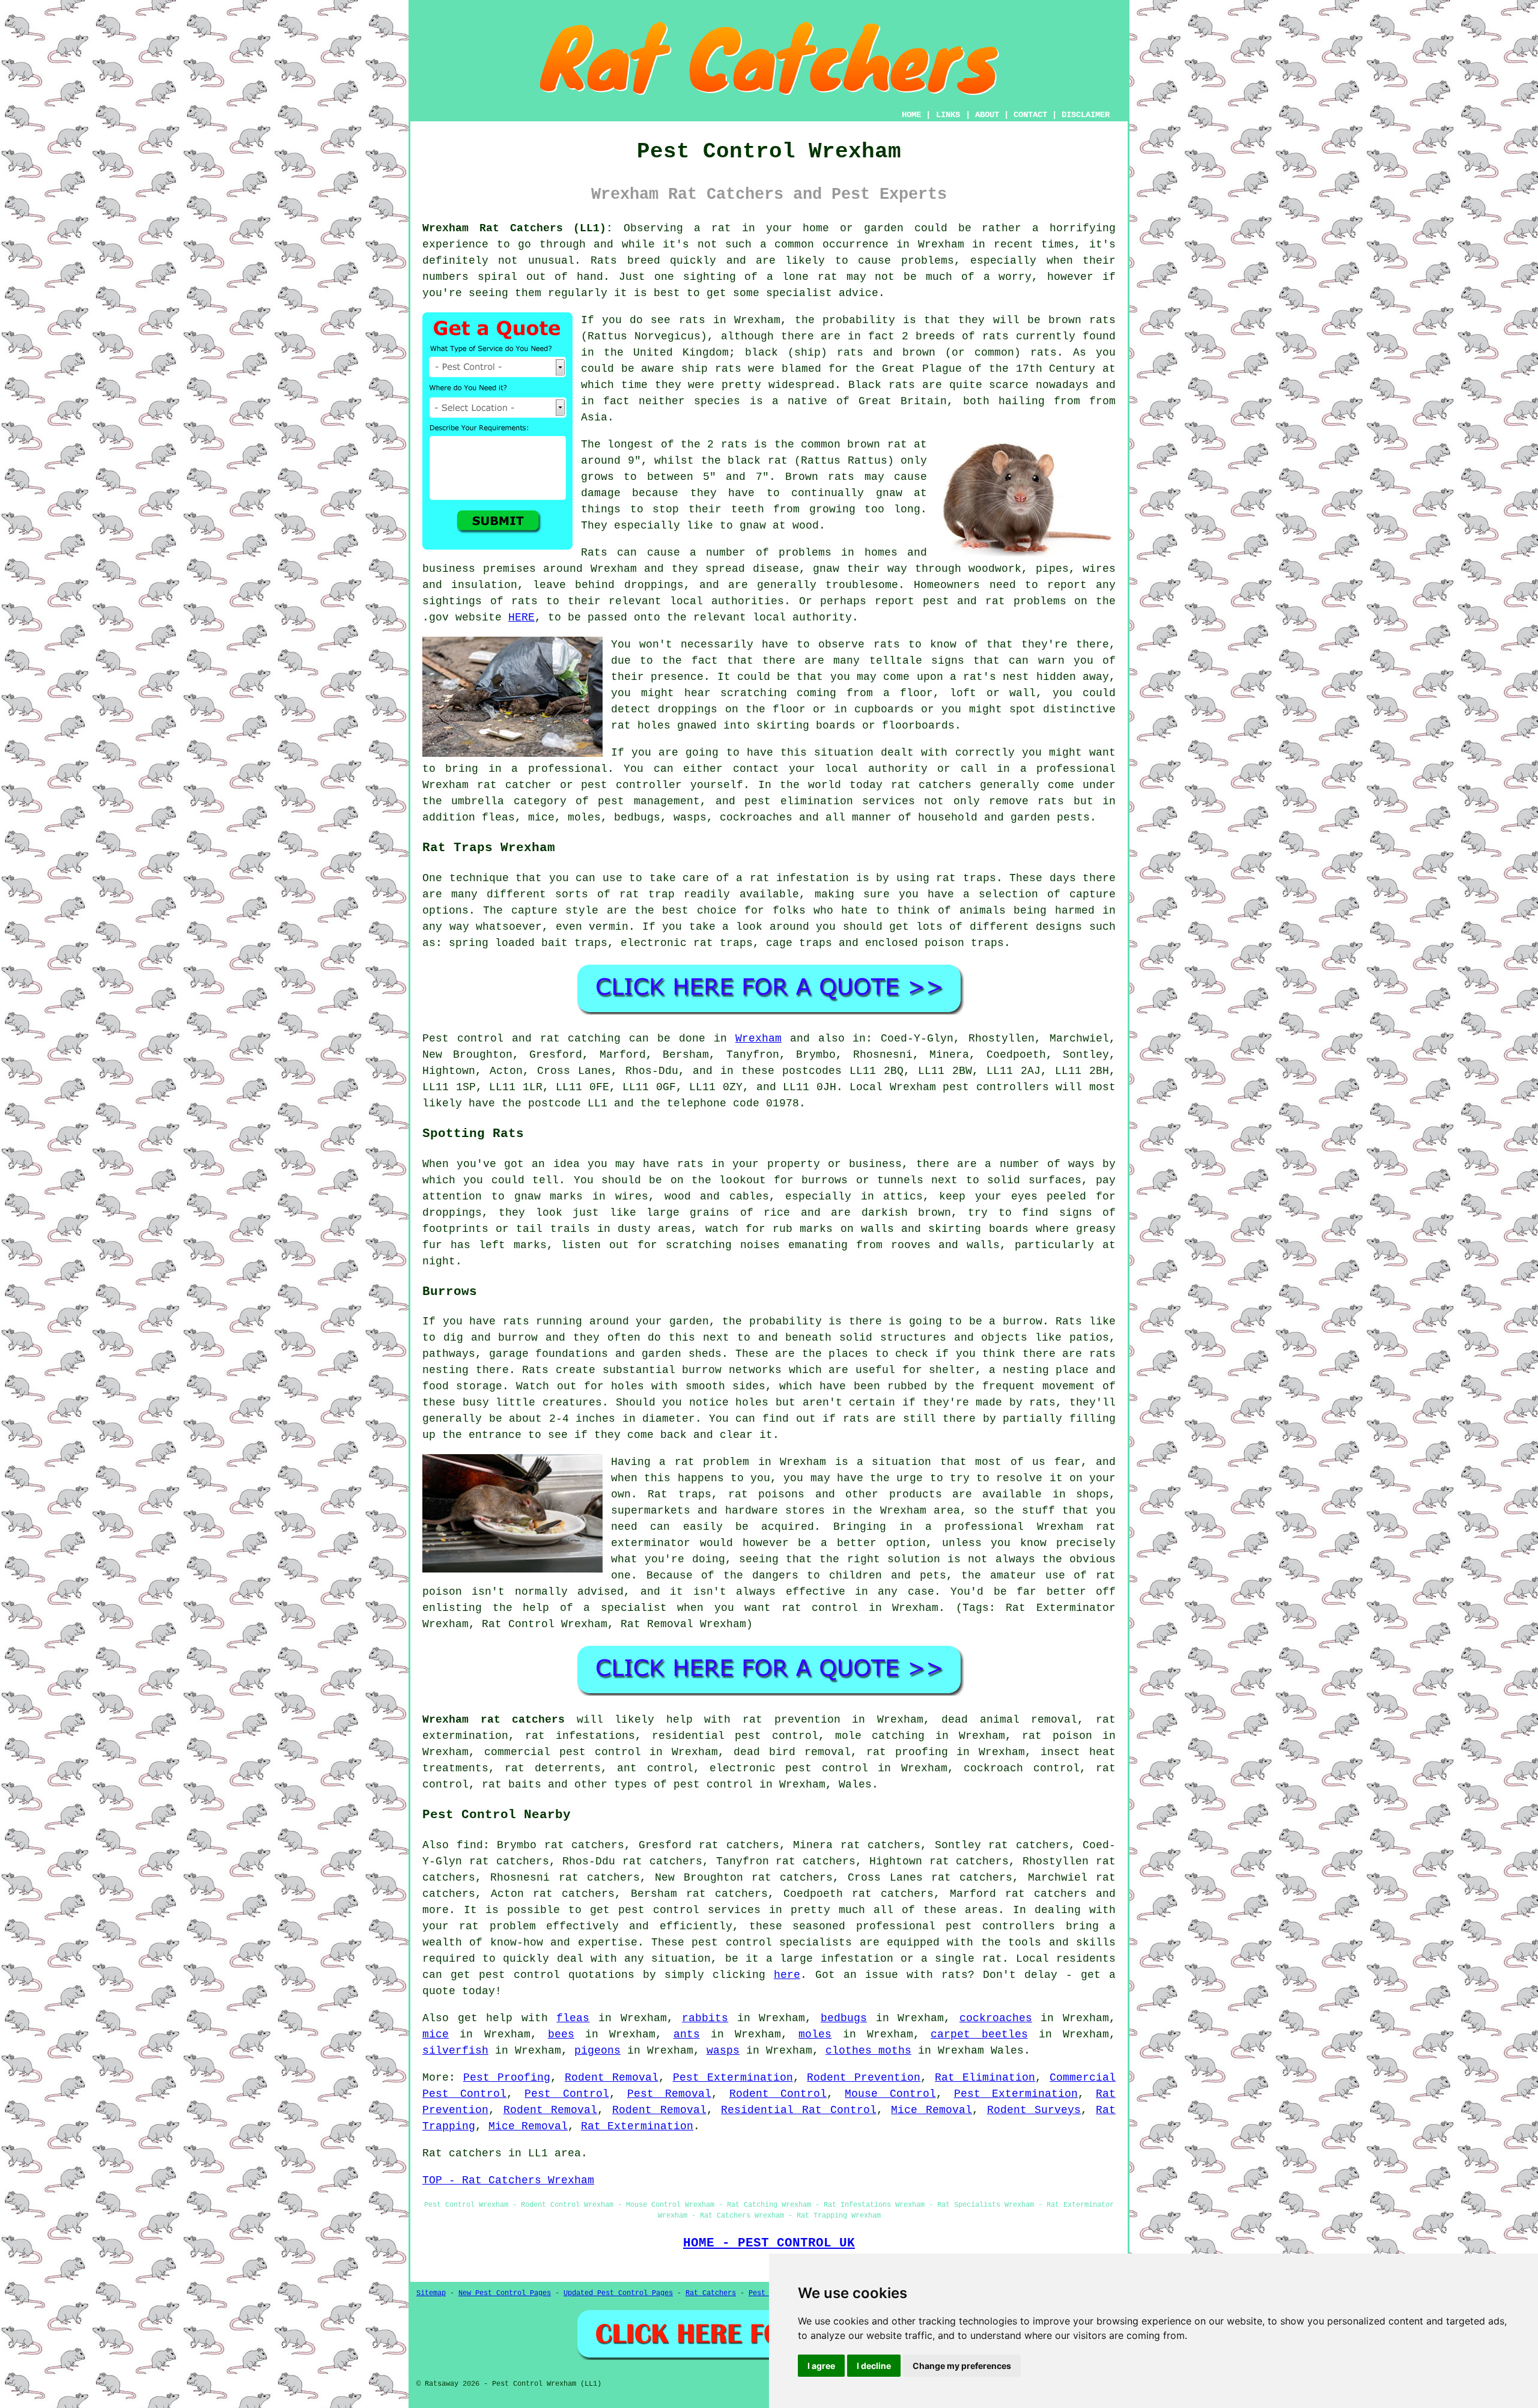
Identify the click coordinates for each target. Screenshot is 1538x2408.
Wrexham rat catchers (494, 1720)
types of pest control (683, 1785)
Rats (604, 261)
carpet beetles (979, 2034)
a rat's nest (990, 677)
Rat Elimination (985, 2078)
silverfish (455, 2051)
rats (887, 644)
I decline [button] (874, 2366)
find (470, 1845)
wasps (723, 2051)
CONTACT (1030, 115)
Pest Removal (669, 2094)
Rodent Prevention (864, 2078)
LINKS (948, 115)
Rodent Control (778, 2094)
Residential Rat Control (798, 2110)
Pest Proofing (507, 2078)
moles (815, 2034)
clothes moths (868, 2051)
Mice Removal (932, 2110)
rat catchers (932, 785)
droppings (688, 709)
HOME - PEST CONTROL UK (769, 2243)
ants (687, 2034)
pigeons (597, 2051)
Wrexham (758, 1039)
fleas (573, 2018)
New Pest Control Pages (505, 2293)
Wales (855, 1785)
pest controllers (996, 1087)
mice (436, 2034)
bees (561, 2034)
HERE (521, 617)
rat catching (581, 1039)
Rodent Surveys (1034, 2110)
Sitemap (431, 2293)
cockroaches (996, 2018)
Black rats (882, 385)
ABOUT (987, 115)
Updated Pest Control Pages (618, 2293)
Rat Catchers (711, 2293)
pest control (731, 1942)
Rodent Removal (612, 2078)
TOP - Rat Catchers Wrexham (508, 2180)
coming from (835, 693)
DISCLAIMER (1086, 115)
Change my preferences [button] (962, 2366)
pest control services (689, 1910)
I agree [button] (821, 2366)
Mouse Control (890, 2094)
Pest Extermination (733, 2078)
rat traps (966, 878)
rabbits (705, 2018)
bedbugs (844, 2018)
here (787, 1975)
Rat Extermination (637, 2126)
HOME (911, 115)
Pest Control (567, 2094)
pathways (449, 1354)
